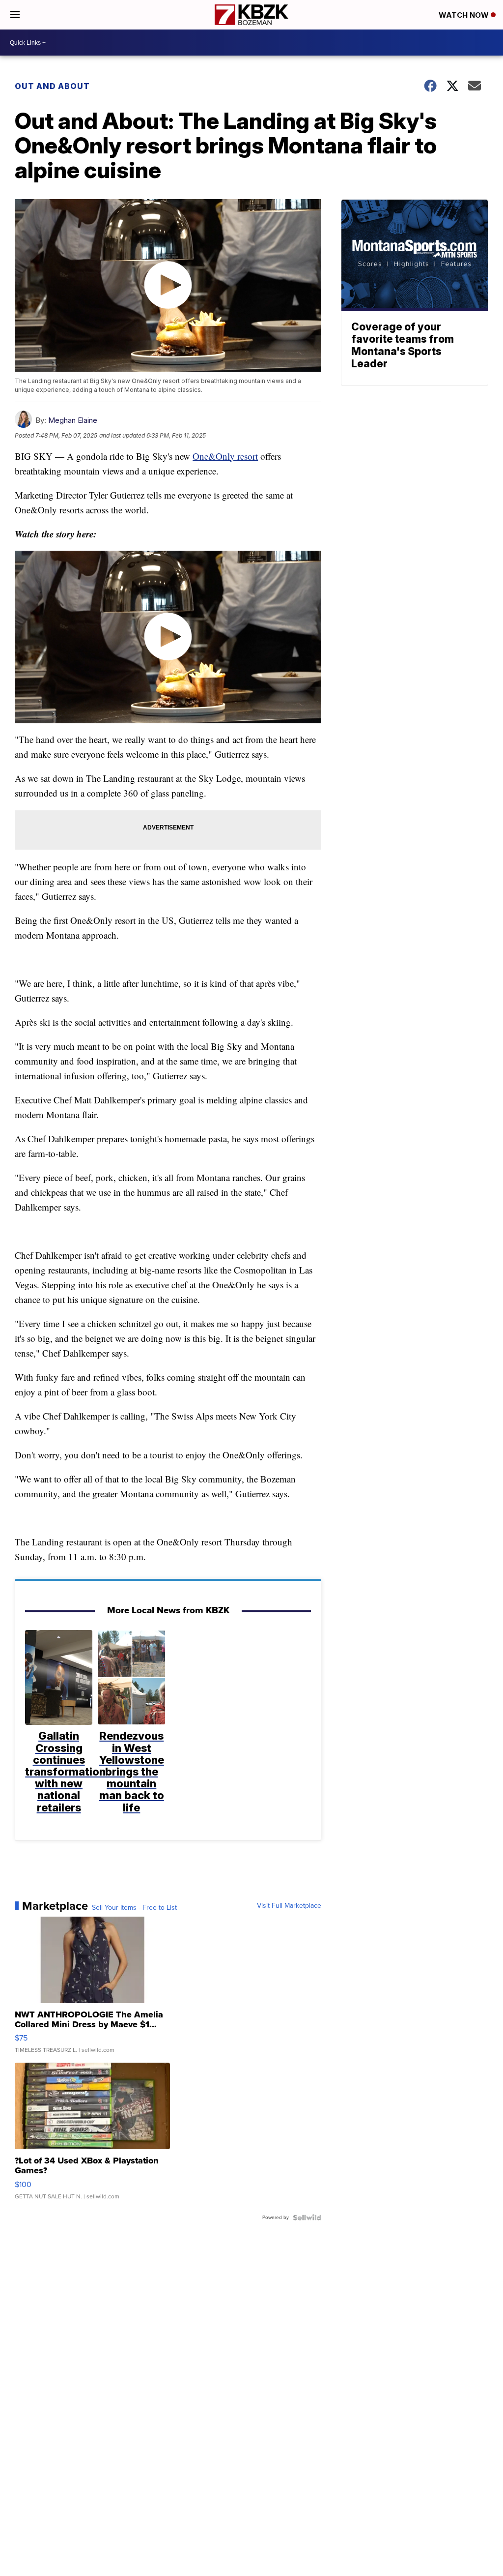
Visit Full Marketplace (289, 1906)
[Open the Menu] (15, 15)
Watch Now (465, 15)
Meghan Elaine (73, 420)
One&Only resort (225, 456)
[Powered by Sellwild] (307, 2218)
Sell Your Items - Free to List (134, 1908)
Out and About (52, 86)
